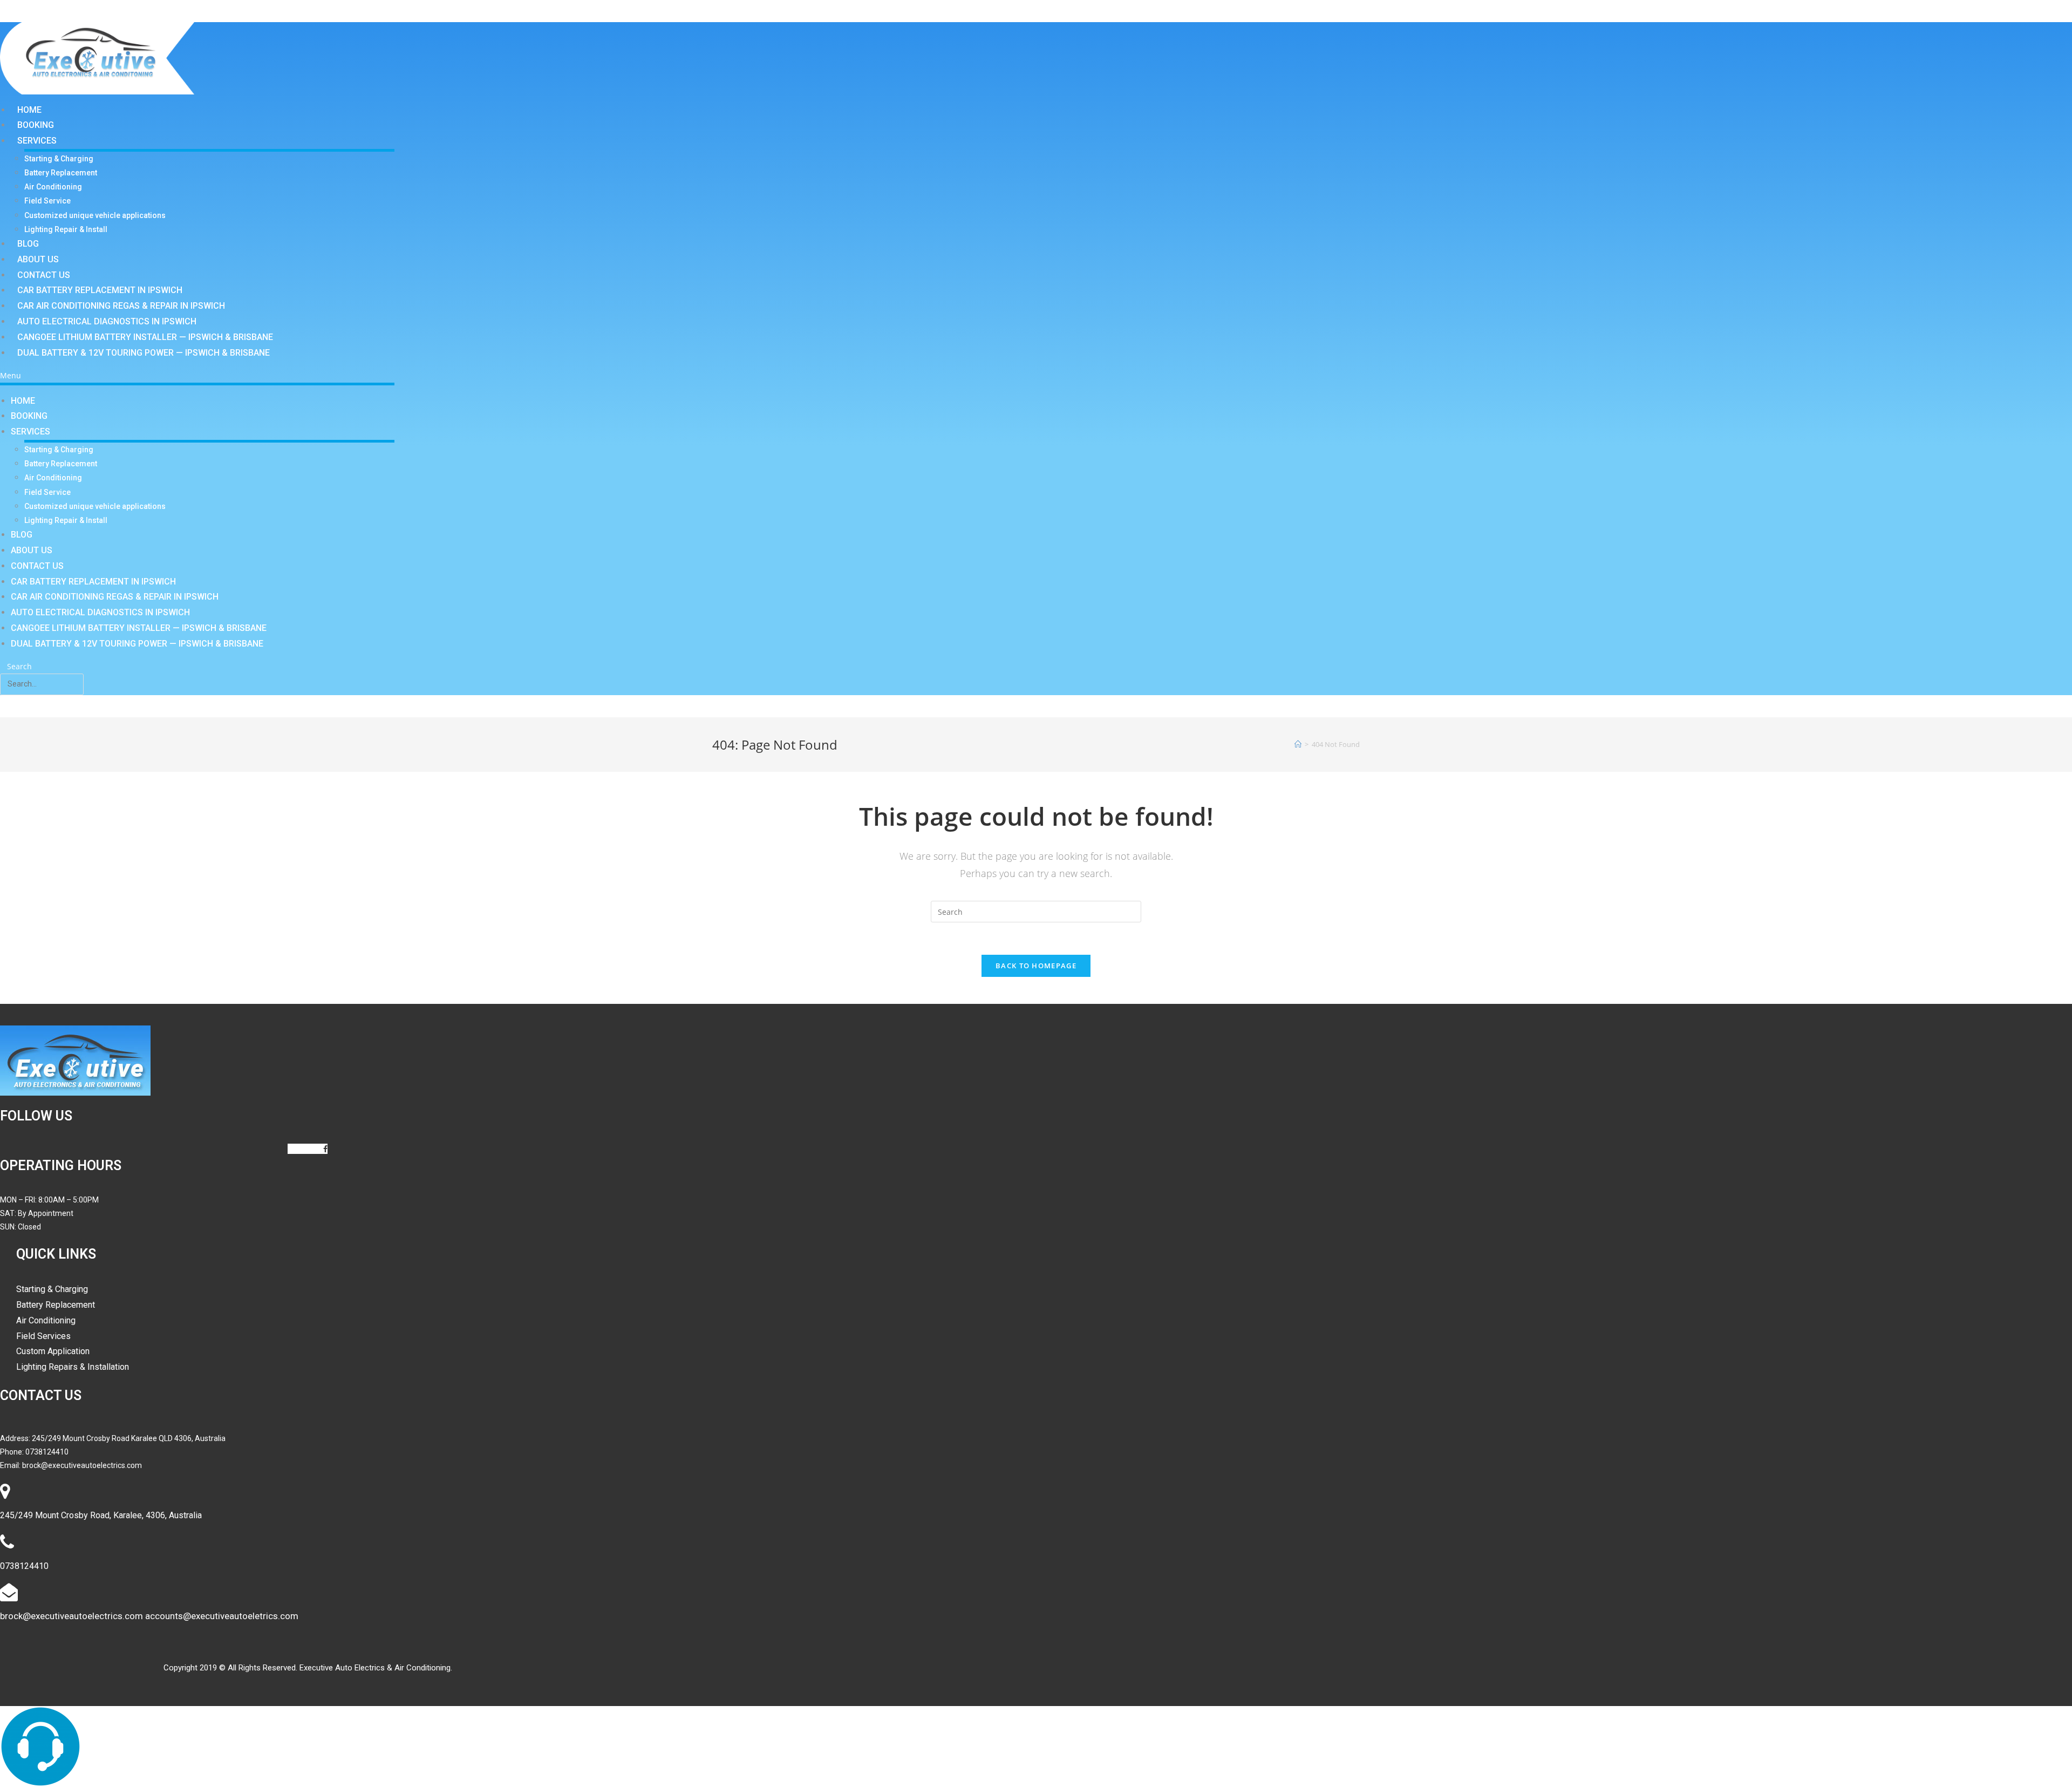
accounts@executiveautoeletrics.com (222, 1616)
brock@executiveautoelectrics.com (82, 1465)
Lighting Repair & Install (66, 229)
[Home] (1298, 744)
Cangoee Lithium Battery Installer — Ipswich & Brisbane (145, 337)
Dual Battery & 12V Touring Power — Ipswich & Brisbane (144, 353)
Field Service (47, 201)
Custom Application (53, 1351)
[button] (197, 375)
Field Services (43, 1336)
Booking (36, 125)
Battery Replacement (61, 173)
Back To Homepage (1036, 966)
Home (29, 110)
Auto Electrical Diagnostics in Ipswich (107, 321)
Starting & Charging (59, 159)
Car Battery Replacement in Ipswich (100, 290)
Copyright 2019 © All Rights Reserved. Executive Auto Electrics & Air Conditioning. (308, 1668)
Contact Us (44, 275)
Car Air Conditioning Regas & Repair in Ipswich (121, 306)
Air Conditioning (53, 187)
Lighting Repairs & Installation (73, 1367)
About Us (38, 259)
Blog (28, 244)
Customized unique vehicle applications (95, 215)
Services (37, 141)
